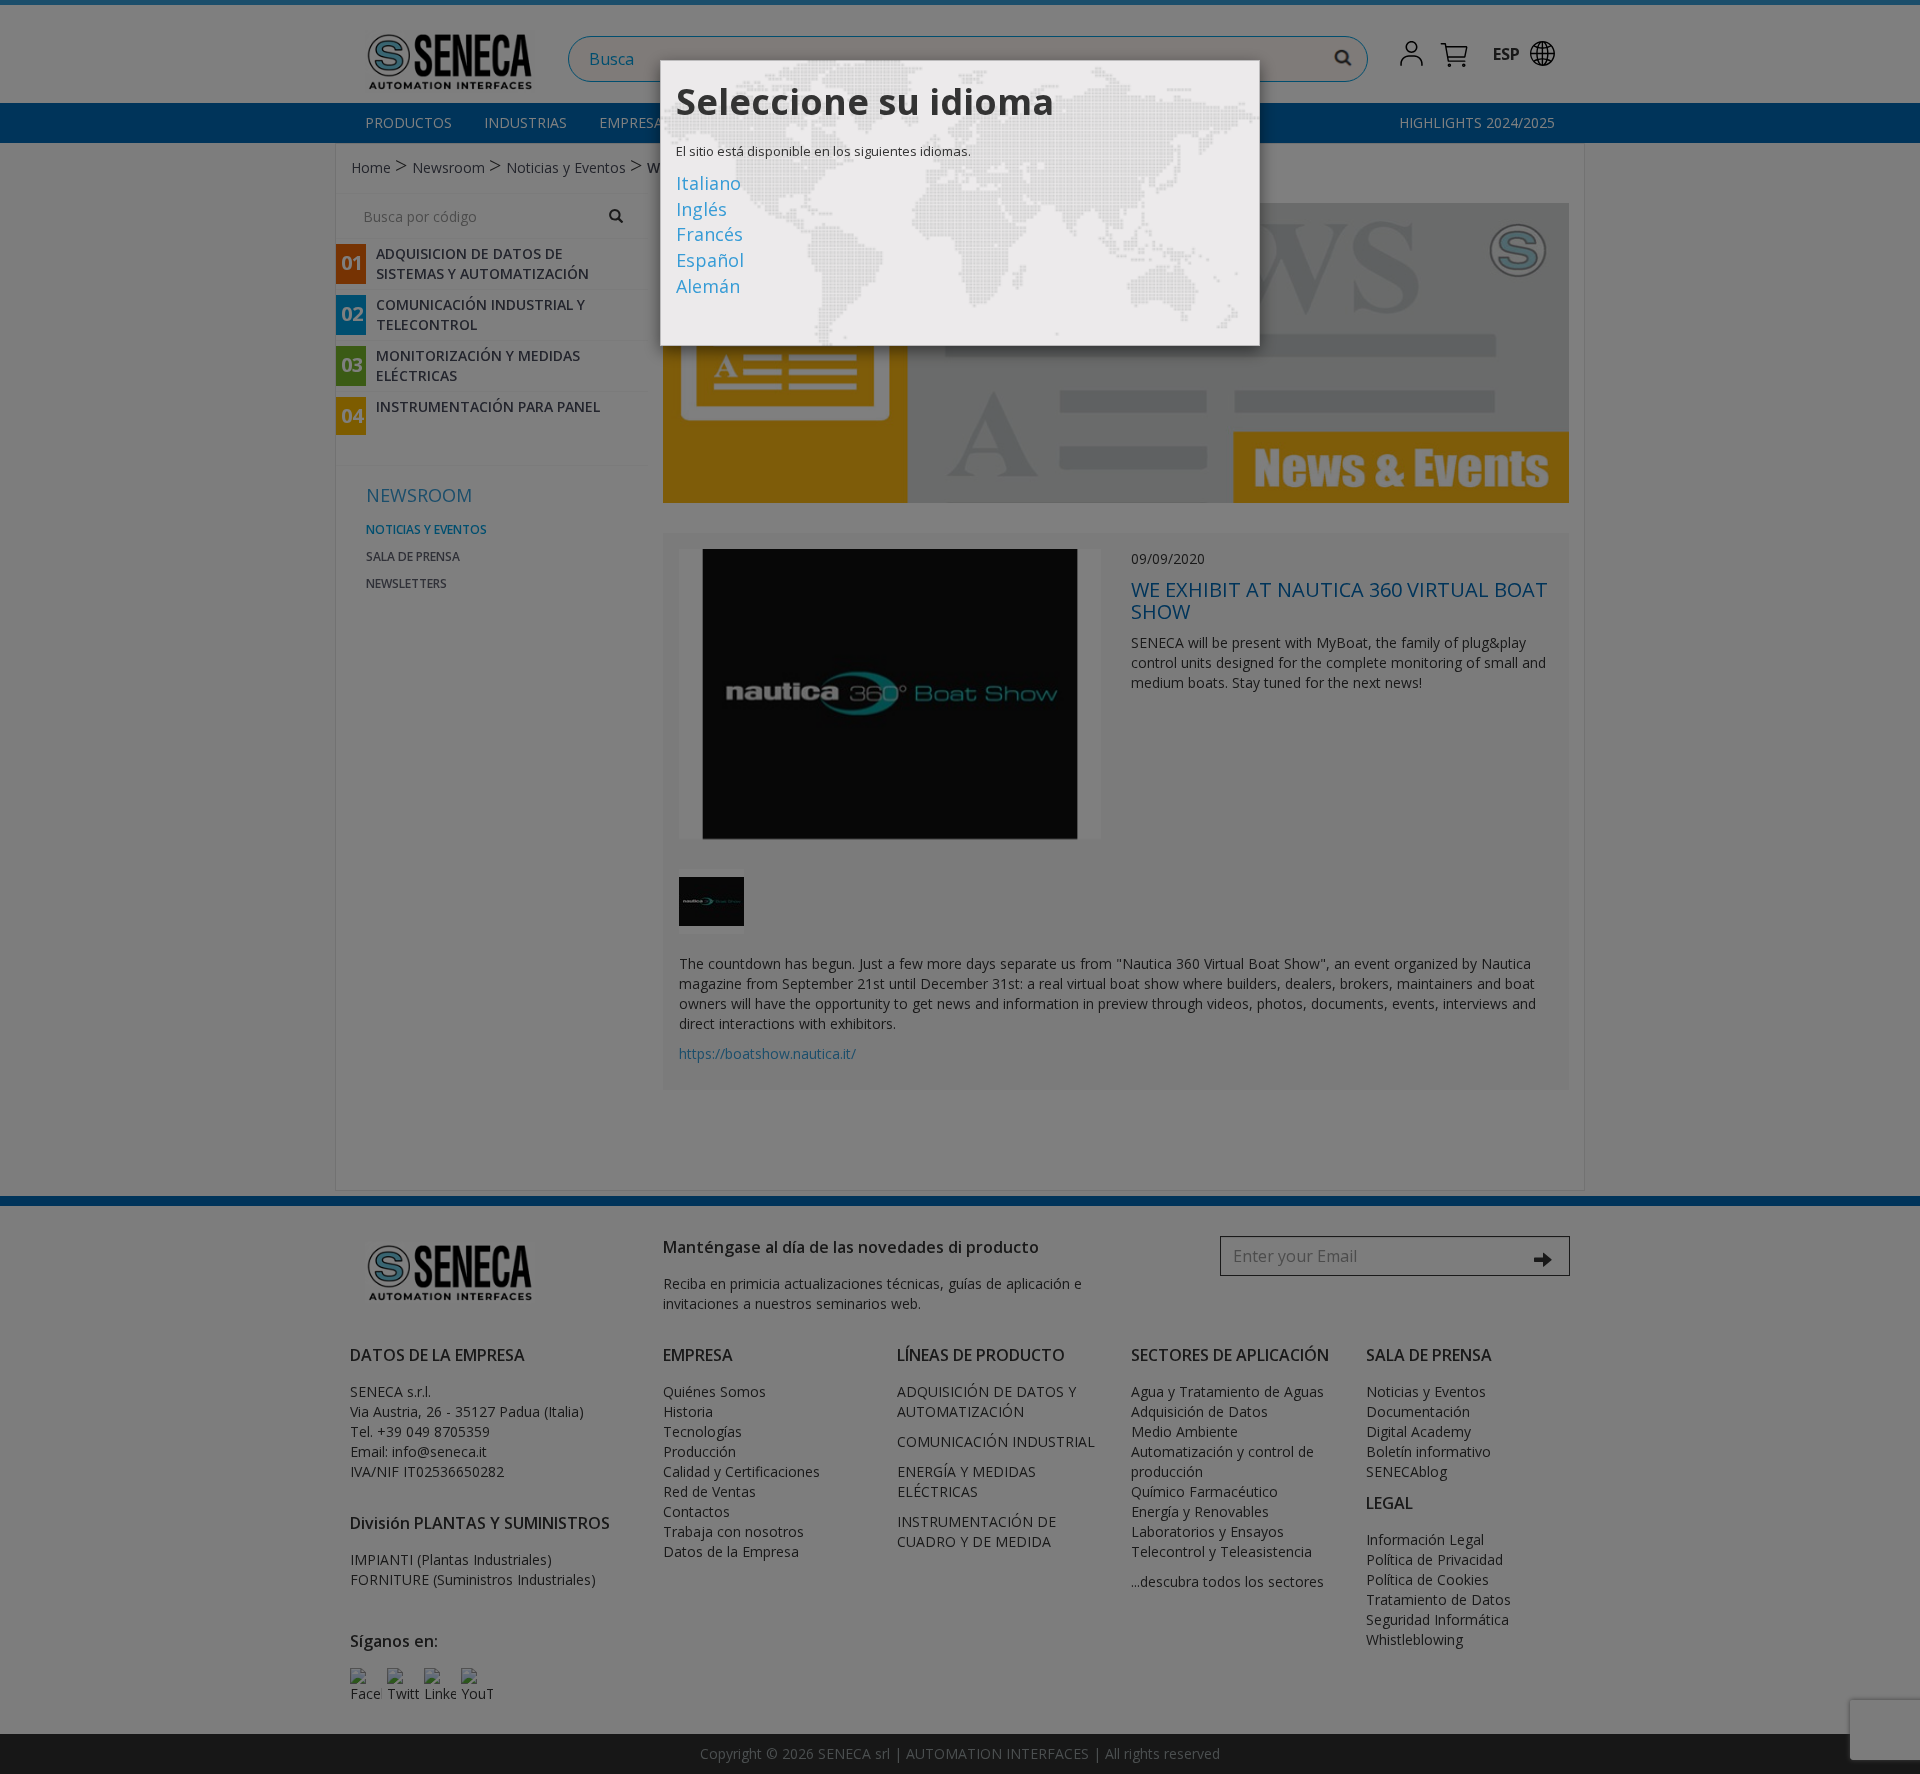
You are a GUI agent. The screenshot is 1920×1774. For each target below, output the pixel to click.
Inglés (701, 209)
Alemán (708, 286)
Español (710, 260)
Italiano (708, 183)
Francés (709, 234)
